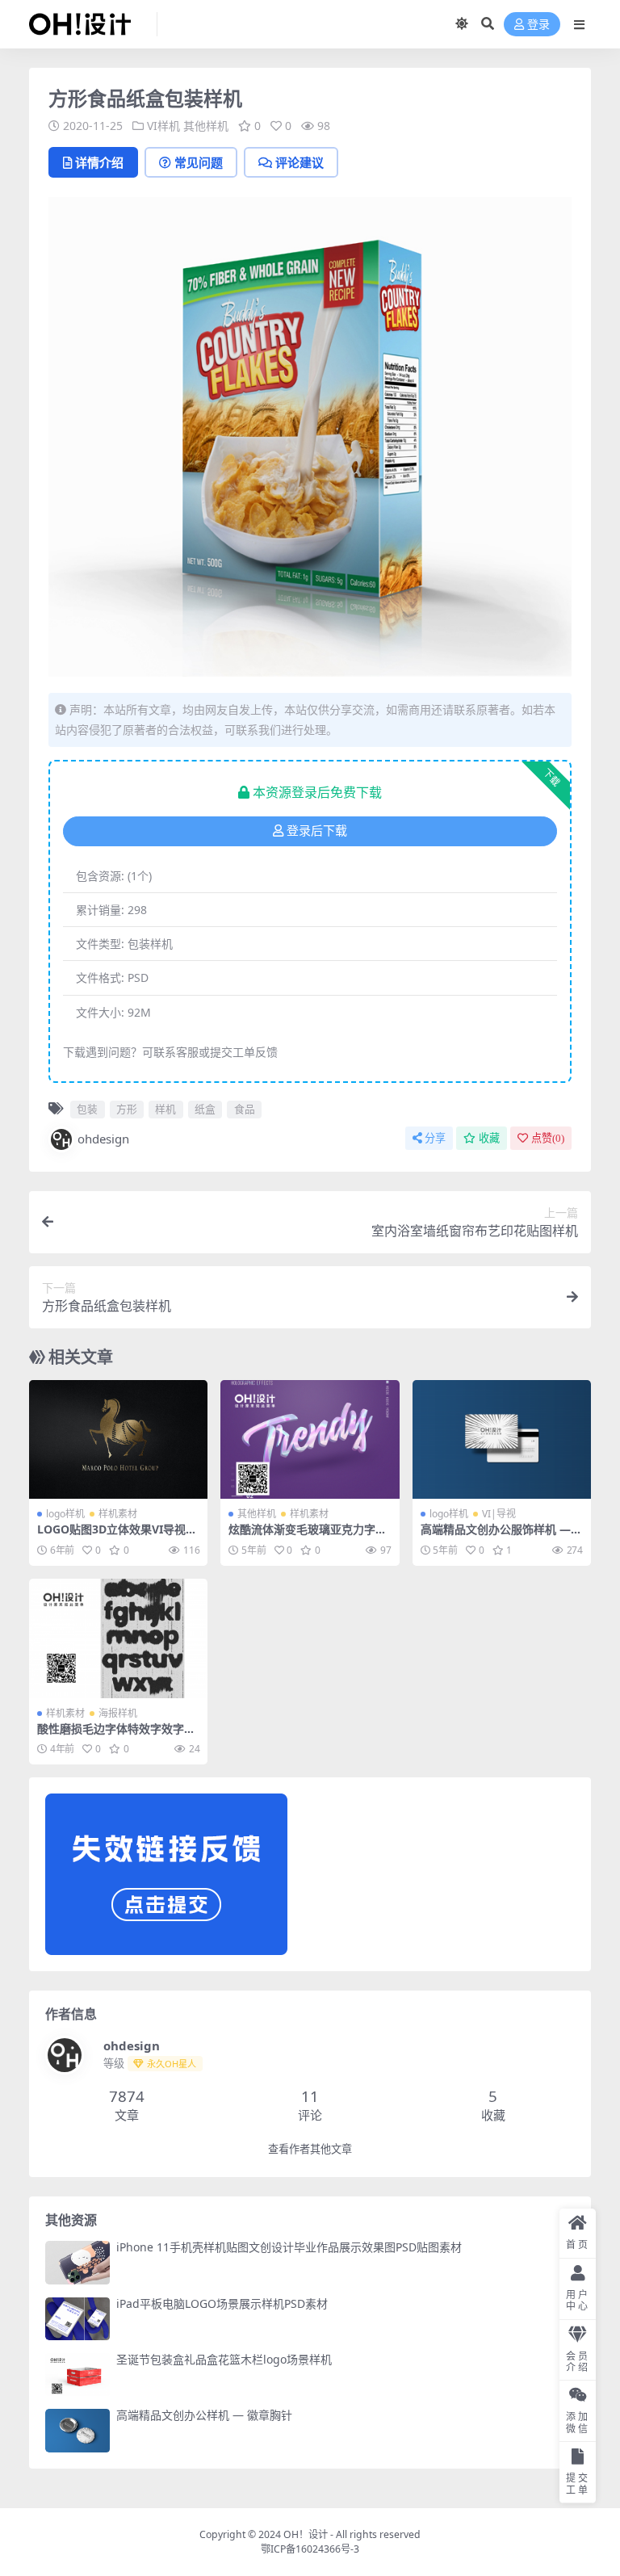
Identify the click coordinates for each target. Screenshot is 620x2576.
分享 (435, 1138)
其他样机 (206, 126)
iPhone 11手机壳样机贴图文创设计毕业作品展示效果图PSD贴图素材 (289, 2247)
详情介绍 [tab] (99, 162)
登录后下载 (317, 831)
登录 (538, 25)
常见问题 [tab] (199, 162)
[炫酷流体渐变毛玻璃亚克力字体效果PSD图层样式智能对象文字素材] (310, 1440)
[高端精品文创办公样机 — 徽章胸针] (77, 2430)
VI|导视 (499, 1514)
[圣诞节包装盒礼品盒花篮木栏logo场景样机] (77, 2375)
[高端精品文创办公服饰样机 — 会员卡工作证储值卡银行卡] (502, 1440)
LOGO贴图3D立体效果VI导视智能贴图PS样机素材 (117, 1536)
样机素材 (118, 1514)
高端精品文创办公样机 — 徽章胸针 (204, 2415)
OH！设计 (306, 2534)
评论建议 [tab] (300, 162)
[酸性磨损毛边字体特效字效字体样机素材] (118, 1638)
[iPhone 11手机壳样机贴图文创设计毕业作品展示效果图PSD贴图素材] (77, 2262)
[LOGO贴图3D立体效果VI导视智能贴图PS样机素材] (118, 1440)
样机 (165, 1109)
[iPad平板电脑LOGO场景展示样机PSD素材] (77, 2319)
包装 (87, 1109)
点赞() (548, 1138)
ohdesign (103, 1139)
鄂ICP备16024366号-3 (310, 2549)
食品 (245, 1109)
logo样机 (65, 1514)
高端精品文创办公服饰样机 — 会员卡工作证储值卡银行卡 (496, 1536)
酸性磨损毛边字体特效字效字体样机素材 (116, 1735)
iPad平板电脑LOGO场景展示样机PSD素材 (222, 2303)
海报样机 (118, 1713)
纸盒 (205, 1109)
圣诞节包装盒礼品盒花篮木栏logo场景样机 (224, 2359)
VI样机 (163, 126)
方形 (127, 1109)
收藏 (489, 1138)
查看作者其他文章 (310, 2149)
